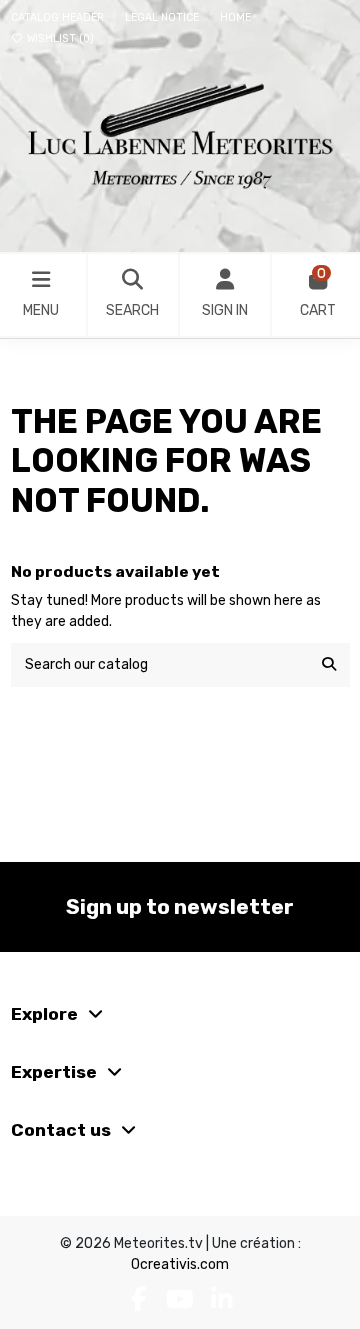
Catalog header (59, 17)
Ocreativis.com (180, 1264)
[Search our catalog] (329, 664)
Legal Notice (163, 17)
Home (235, 17)
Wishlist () (59, 38)
